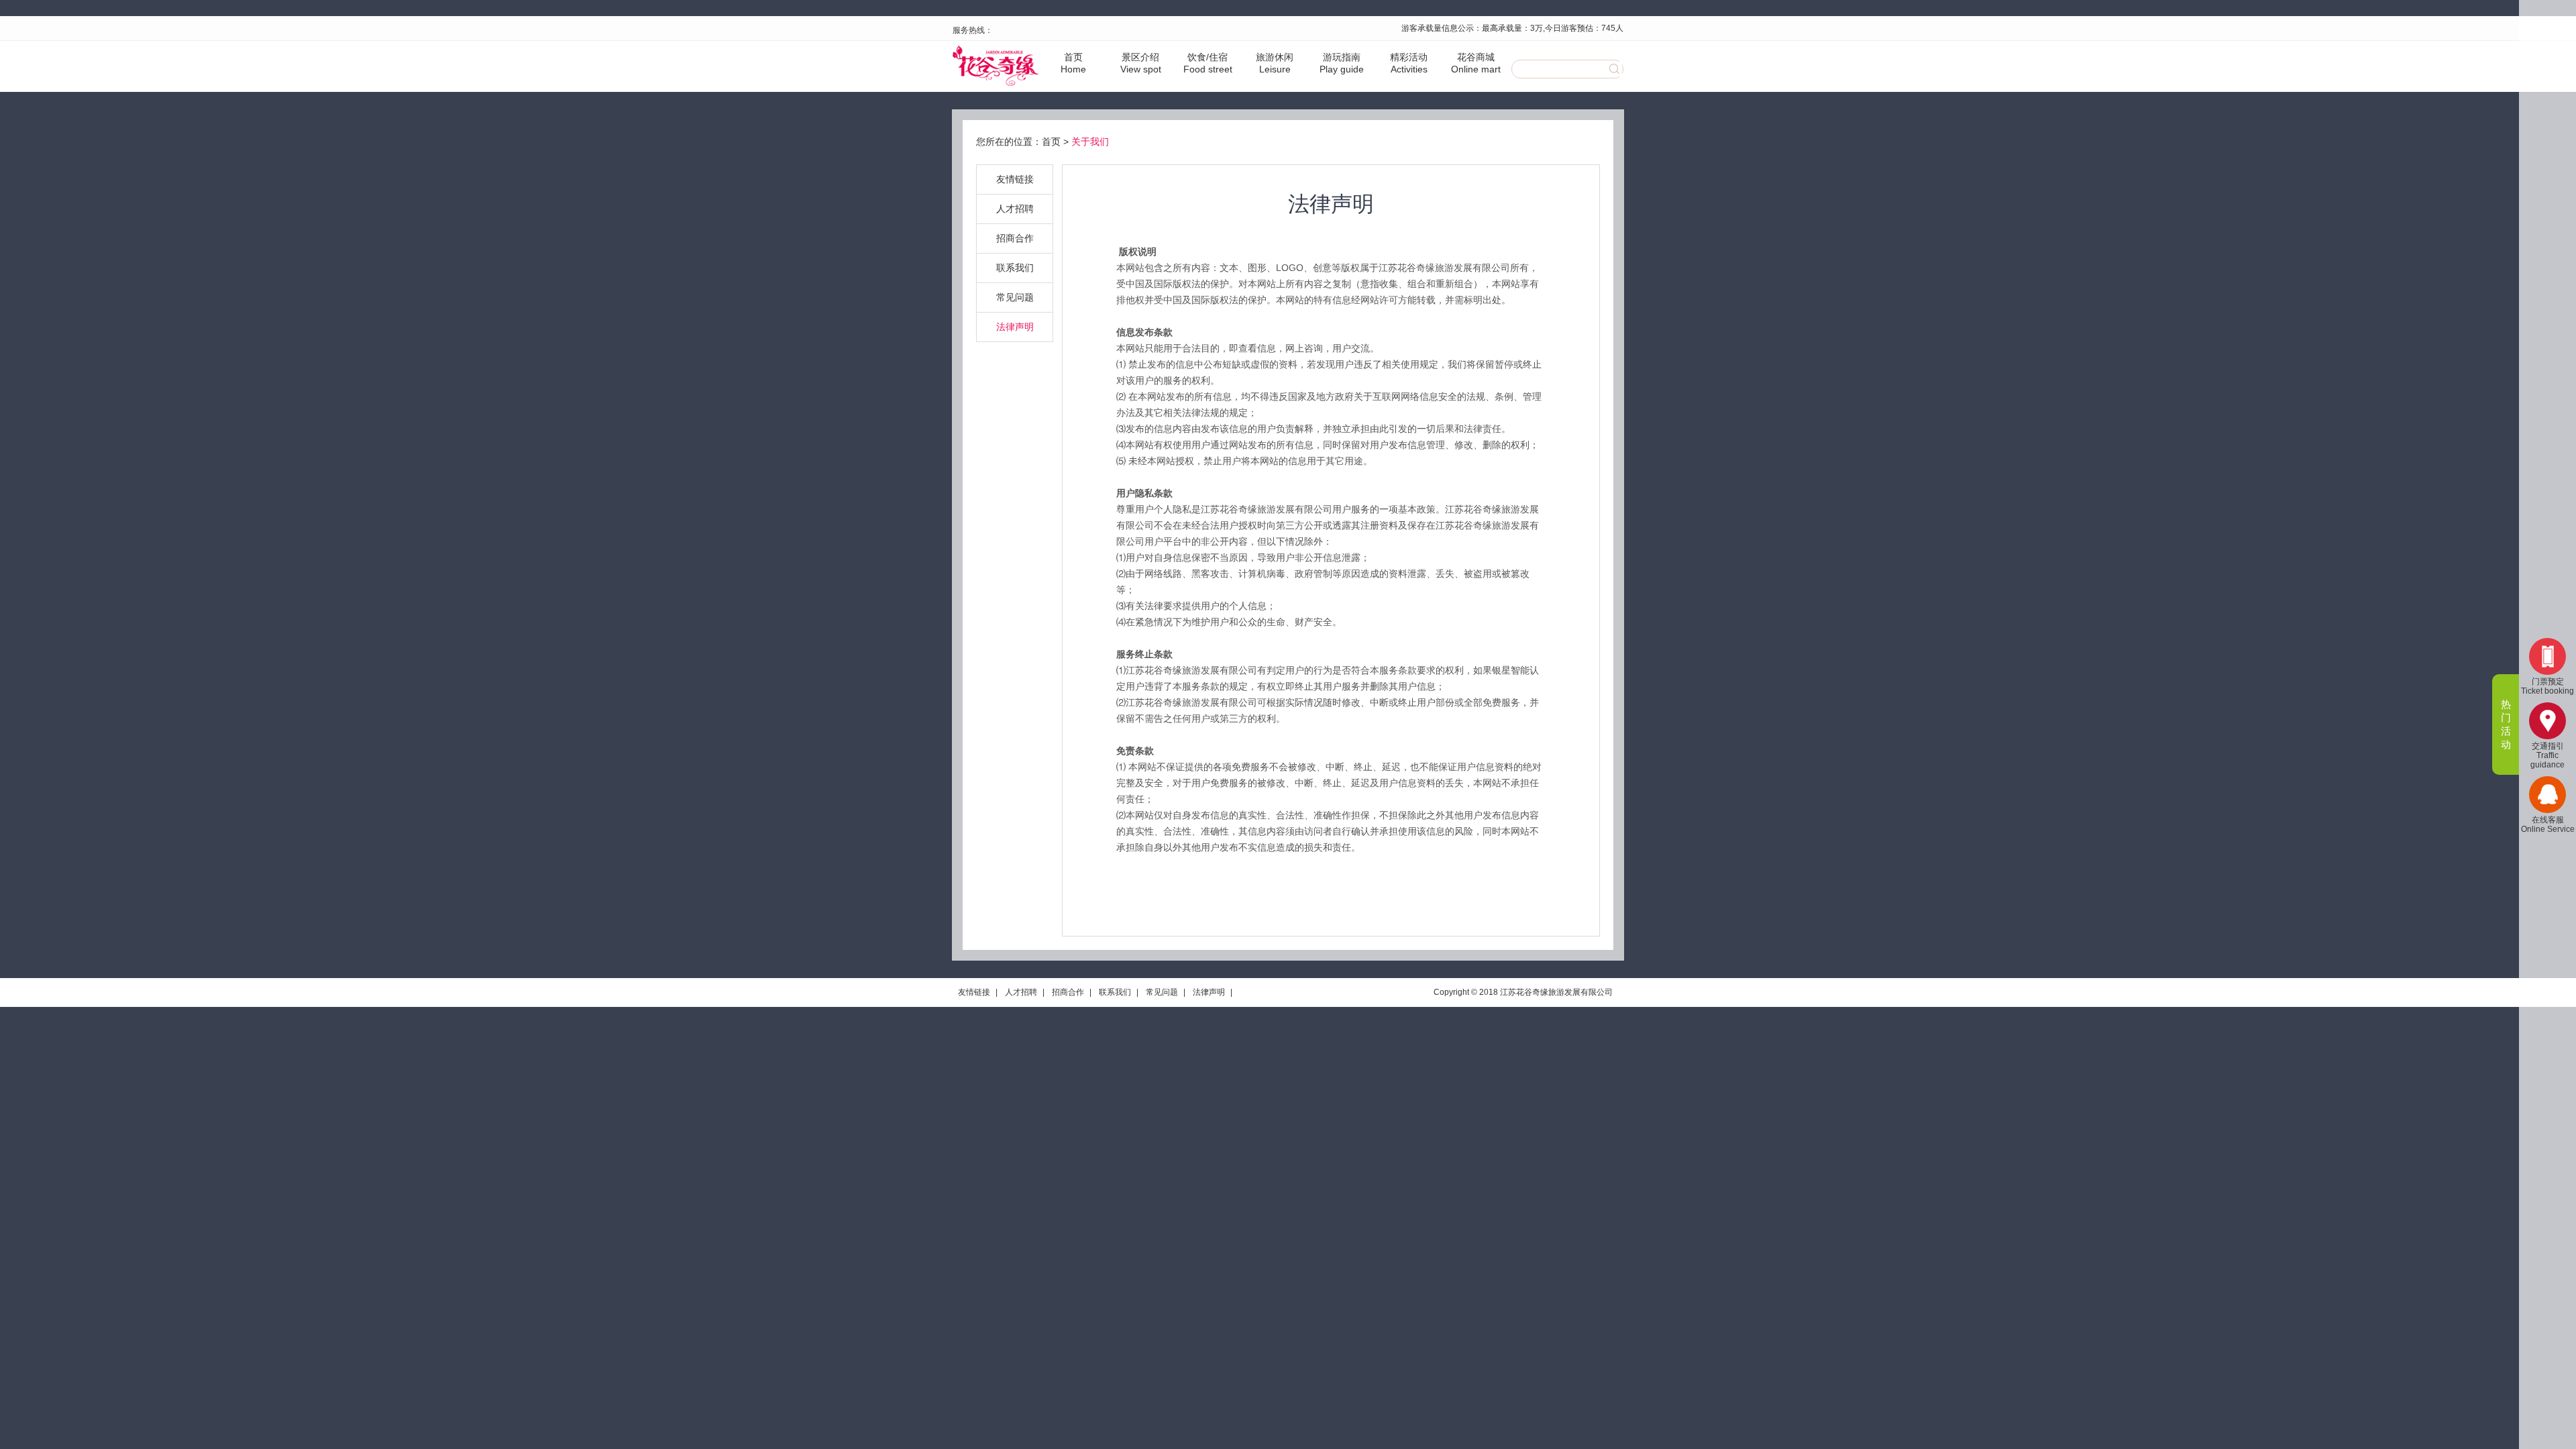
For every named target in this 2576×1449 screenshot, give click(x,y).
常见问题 (1015, 297)
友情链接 (1015, 179)
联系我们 (1015, 268)
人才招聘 (1015, 209)
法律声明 (1015, 327)
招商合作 (1015, 238)
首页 (1051, 142)
